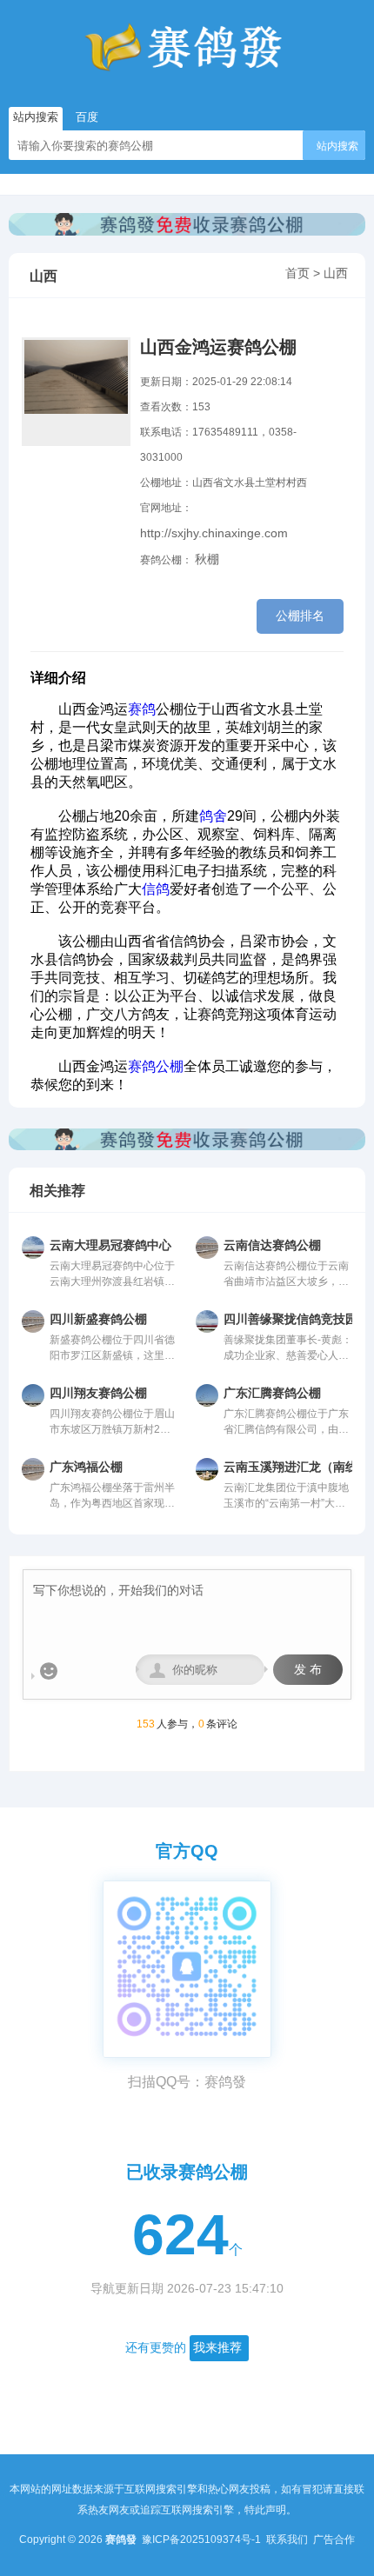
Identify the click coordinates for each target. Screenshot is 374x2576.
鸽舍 (213, 816)
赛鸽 (142, 709)
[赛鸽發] (187, 47)
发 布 (308, 1670)
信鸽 (156, 889)
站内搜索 (337, 146)
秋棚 (207, 559)
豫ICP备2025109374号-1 (203, 2539)
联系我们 (288, 2539)
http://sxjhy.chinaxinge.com (214, 533)
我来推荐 (217, 2347)
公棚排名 (300, 616)
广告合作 (334, 2539)
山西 (336, 273)
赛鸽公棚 (156, 1066)
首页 (297, 273)
